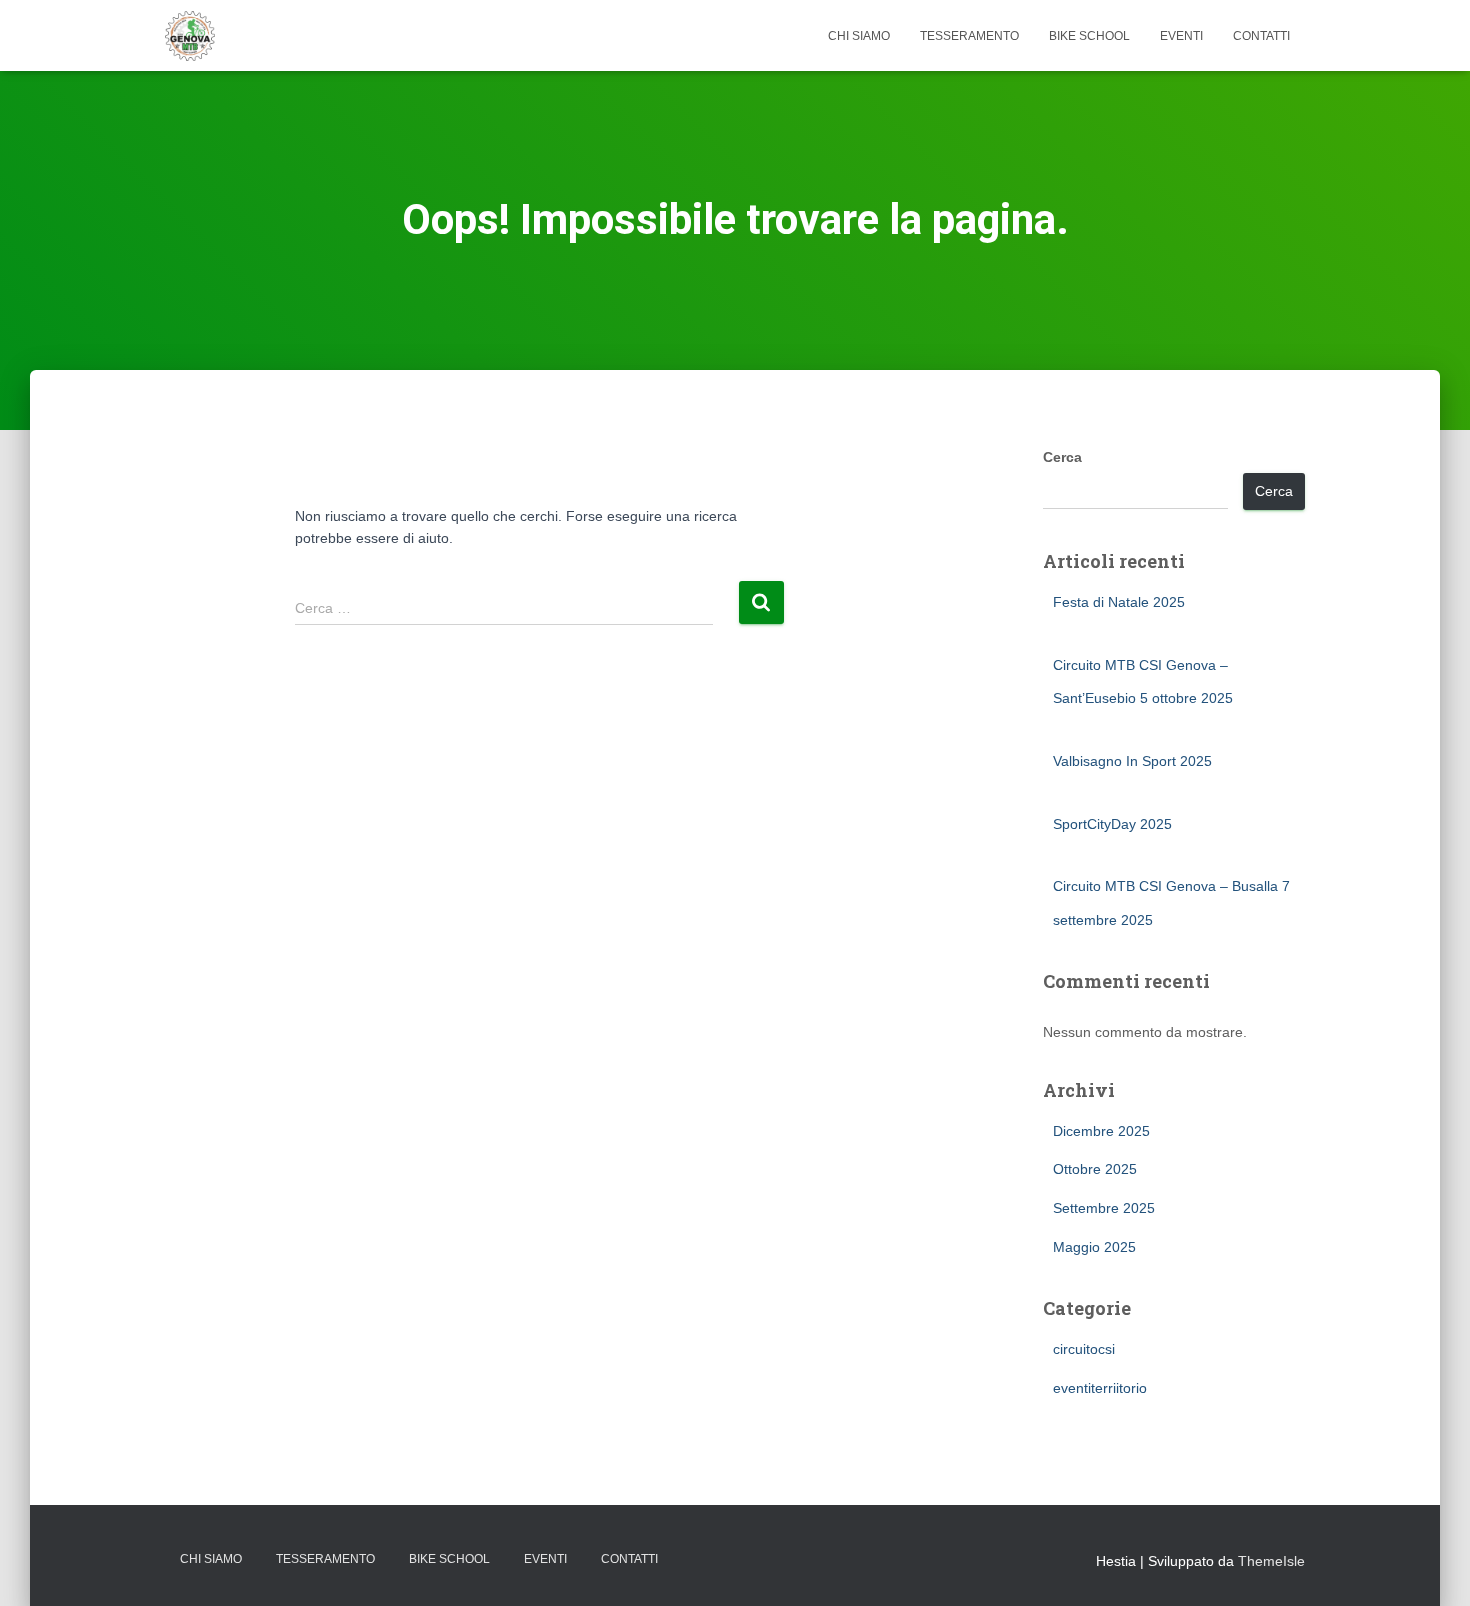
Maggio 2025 (1094, 1247)
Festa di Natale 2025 (1119, 602)
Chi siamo (859, 36)
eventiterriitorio (1100, 1388)
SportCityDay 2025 (1112, 824)
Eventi (1181, 36)
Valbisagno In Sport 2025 (1132, 761)
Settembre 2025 (1104, 1208)
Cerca (1062, 457)
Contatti (1261, 36)
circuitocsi (1084, 1349)
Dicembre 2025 (1101, 1131)
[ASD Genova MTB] (190, 36)
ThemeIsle (1271, 1561)
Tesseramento (969, 36)
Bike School (1089, 36)
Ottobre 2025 (1095, 1169)
